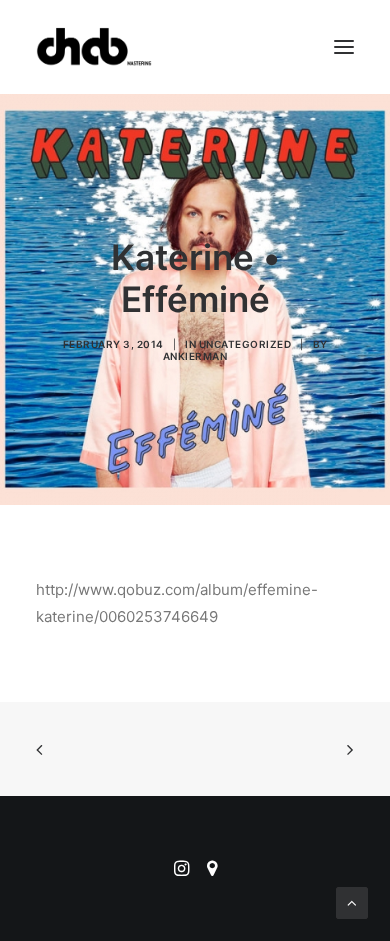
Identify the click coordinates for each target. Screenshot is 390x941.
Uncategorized (245, 344)
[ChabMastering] (94, 47)
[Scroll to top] (352, 901)
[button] (344, 47)
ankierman (195, 356)
